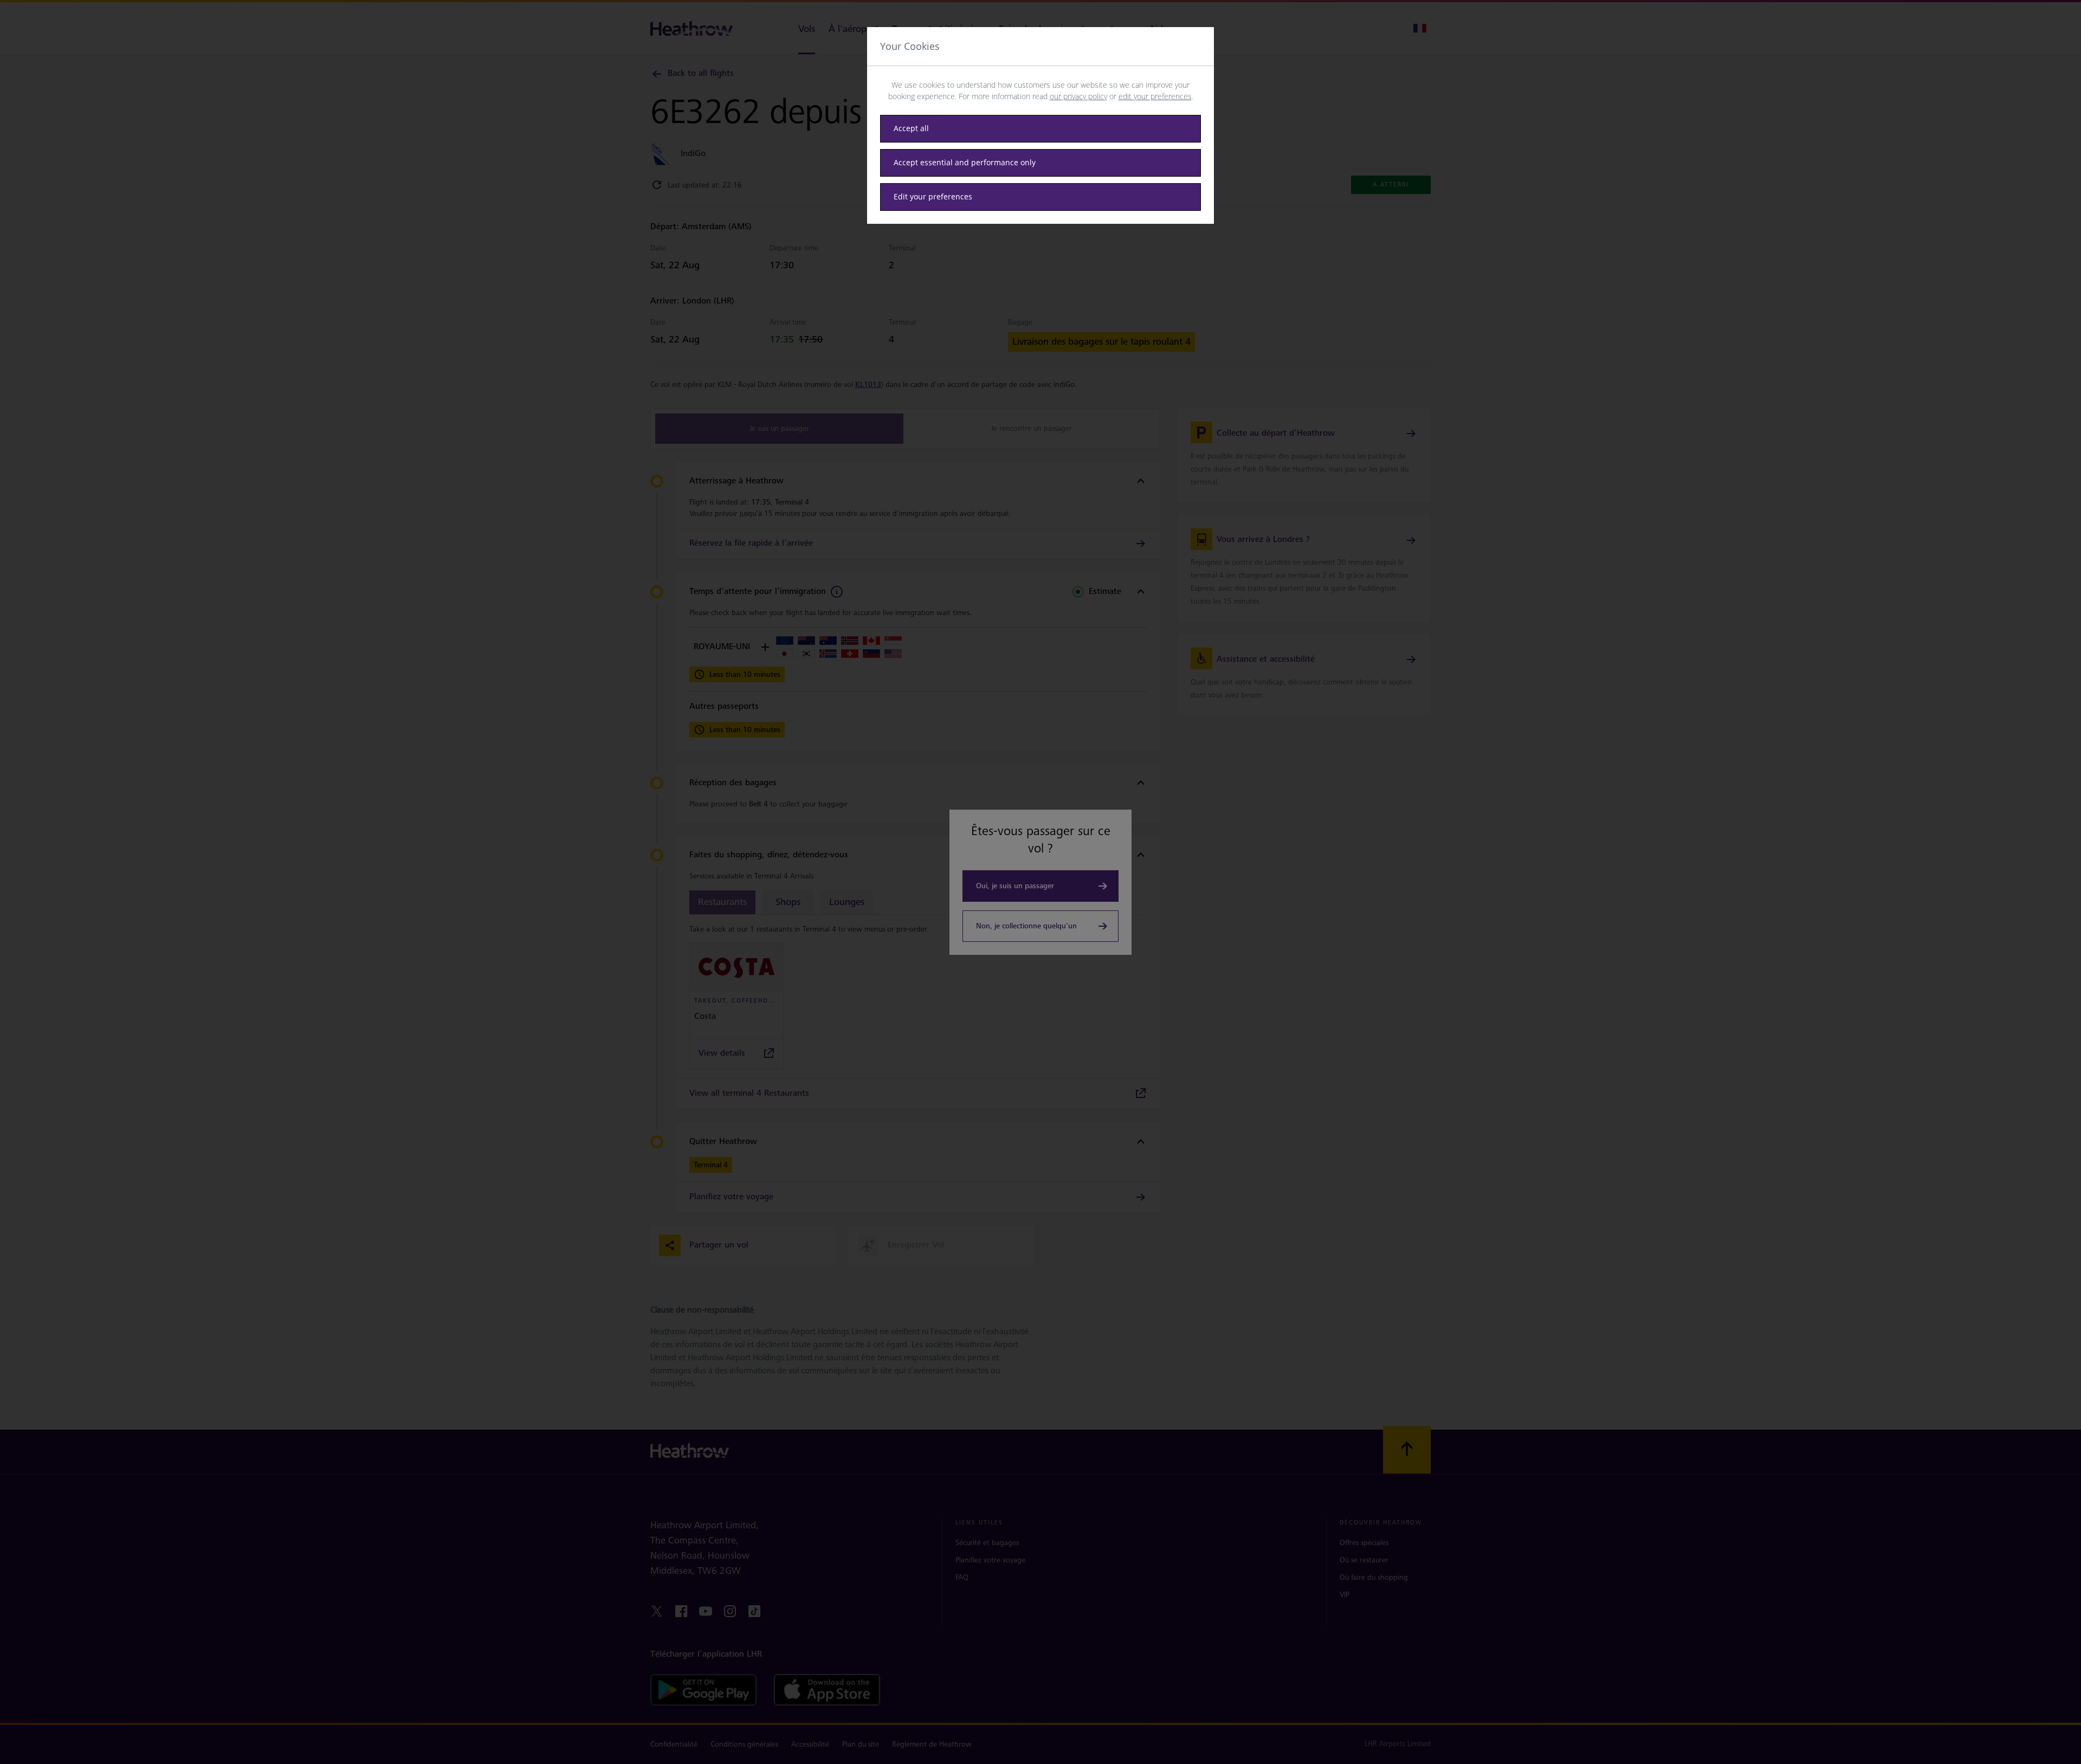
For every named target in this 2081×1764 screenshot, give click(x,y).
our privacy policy (1078, 96)
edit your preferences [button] (1155, 96)
